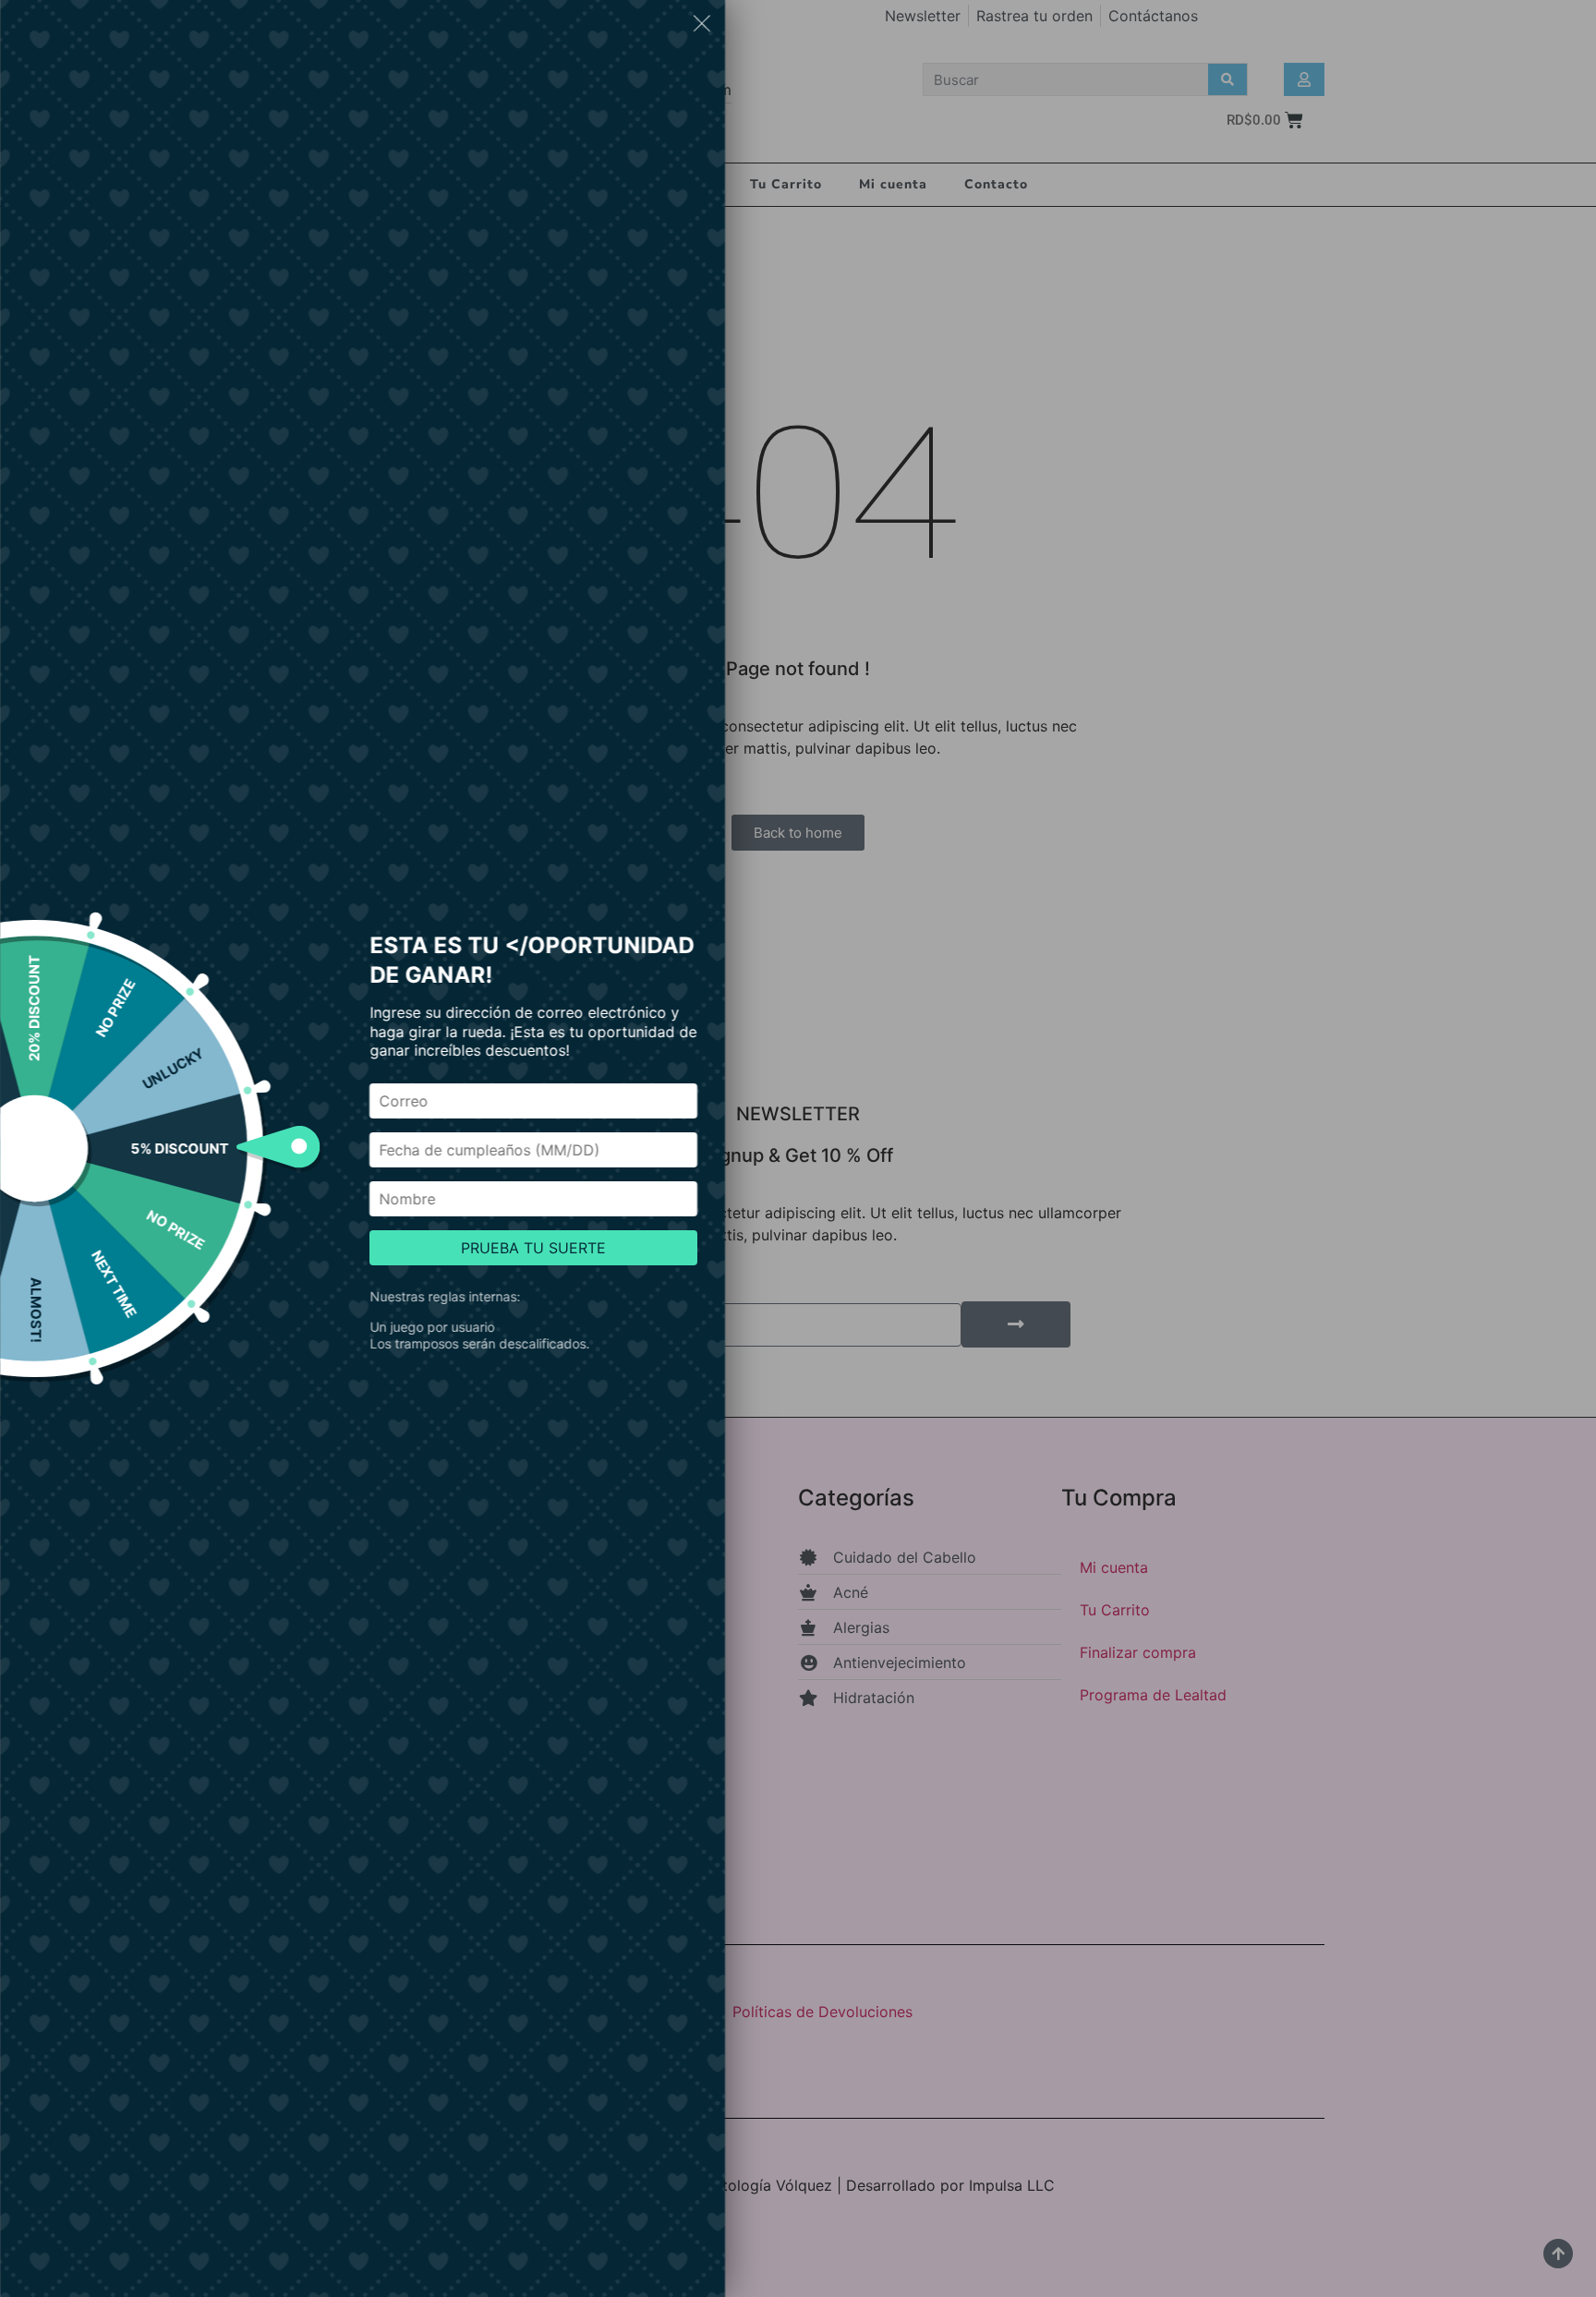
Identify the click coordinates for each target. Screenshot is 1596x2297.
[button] (702, 26)
